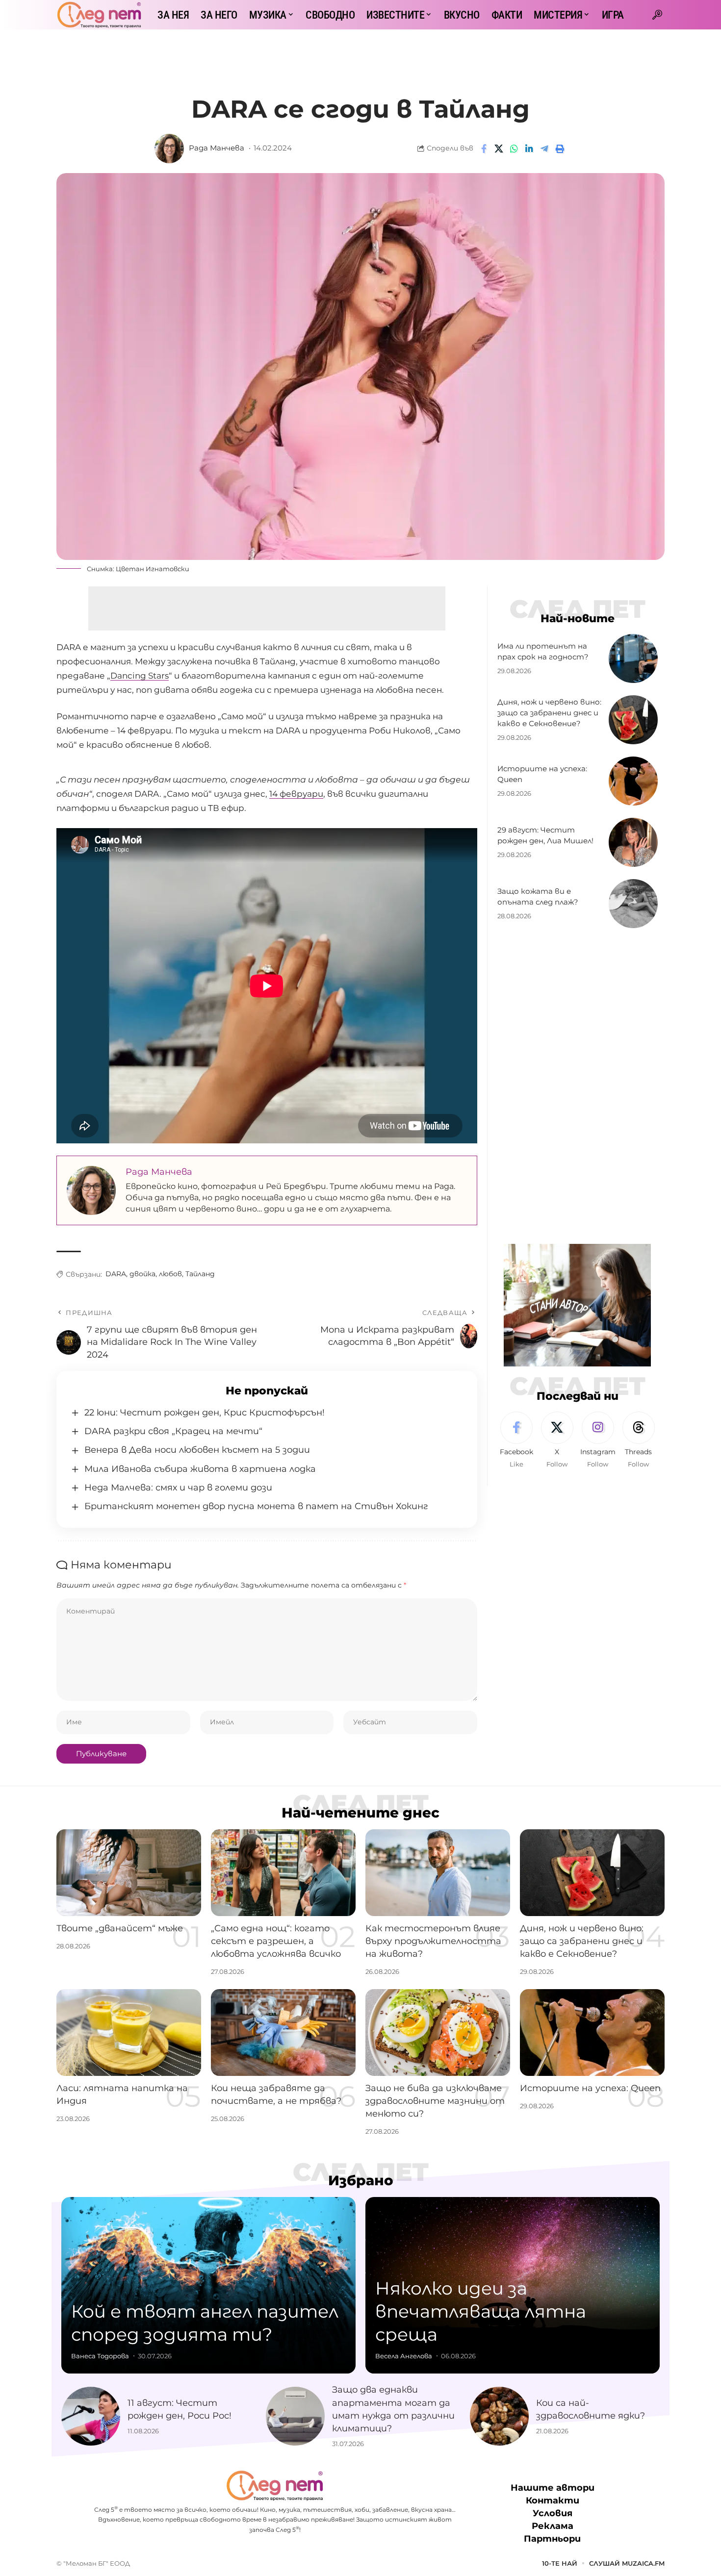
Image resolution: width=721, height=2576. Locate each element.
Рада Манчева (217, 148)
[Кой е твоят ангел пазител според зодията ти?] (208, 2285)
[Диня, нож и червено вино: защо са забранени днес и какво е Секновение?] (633, 720)
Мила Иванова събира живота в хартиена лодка (200, 1469)
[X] (557, 1440)
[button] (657, 15)
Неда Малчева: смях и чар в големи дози (178, 1488)
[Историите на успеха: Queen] (633, 781)
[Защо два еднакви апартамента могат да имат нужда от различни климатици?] (295, 2416)
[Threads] (639, 1440)
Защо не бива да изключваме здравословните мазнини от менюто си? (435, 2101)
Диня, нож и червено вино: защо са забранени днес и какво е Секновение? (549, 713)
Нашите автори (553, 2488)
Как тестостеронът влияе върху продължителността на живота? (433, 1941)
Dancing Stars (140, 676)
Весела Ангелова (404, 2356)
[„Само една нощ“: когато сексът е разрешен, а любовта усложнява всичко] (283, 1873)
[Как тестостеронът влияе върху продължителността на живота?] (438, 1873)
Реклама (553, 2526)
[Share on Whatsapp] (514, 149)
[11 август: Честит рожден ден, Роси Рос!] (91, 2416)
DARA (116, 1274)
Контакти (553, 2500)
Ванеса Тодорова (100, 2356)
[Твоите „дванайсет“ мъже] (129, 1873)
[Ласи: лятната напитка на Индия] (129, 2033)
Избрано (361, 2180)
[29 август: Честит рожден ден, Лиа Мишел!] (633, 842)
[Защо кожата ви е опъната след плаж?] (633, 904)
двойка (142, 1274)
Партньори (552, 2539)
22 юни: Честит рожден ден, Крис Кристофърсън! (205, 1413)
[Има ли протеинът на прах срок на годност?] (633, 658)
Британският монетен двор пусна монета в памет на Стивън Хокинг (256, 1506)
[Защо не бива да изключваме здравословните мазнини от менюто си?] (438, 2033)
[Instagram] (598, 1440)
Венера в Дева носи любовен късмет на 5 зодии (197, 1450)
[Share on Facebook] (484, 149)
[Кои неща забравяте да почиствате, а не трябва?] (283, 2033)
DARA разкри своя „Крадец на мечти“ (173, 1431)
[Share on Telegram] (544, 149)
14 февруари (296, 794)
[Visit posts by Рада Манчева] (169, 149)
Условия (553, 2513)
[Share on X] (499, 149)
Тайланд (200, 1274)
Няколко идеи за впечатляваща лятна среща (481, 2311)
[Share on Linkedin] (529, 149)
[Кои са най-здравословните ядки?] (499, 2416)
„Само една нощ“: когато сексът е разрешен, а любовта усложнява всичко (276, 1941)
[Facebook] (516, 1440)
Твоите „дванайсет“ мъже (120, 1928)
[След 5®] (99, 15)
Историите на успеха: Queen (590, 2088)
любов (170, 1274)
